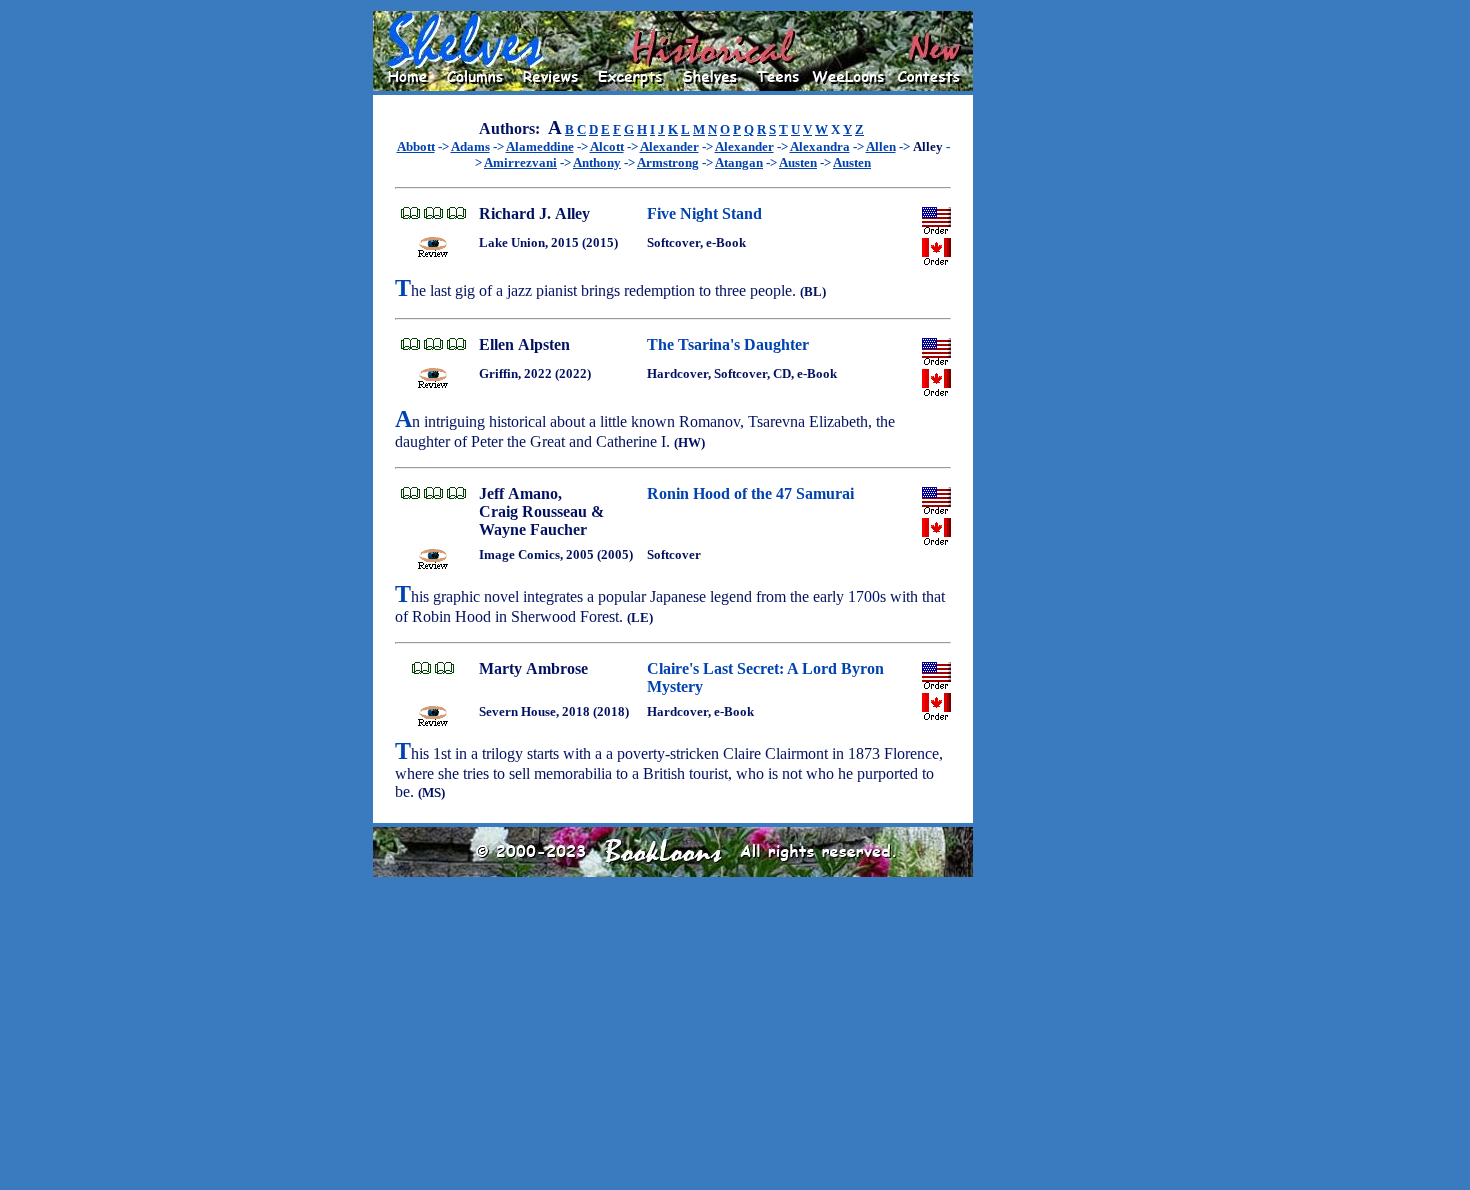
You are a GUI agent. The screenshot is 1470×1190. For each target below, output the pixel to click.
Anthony (597, 162)
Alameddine (540, 146)
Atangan (739, 162)
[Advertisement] (1037, 311)
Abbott (416, 146)
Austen (798, 162)
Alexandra (820, 146)
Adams (470, 146)
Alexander (669, 146)
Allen (881, 146)
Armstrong (668, 162)
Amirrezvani (520, 162)
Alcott (607, 146)
